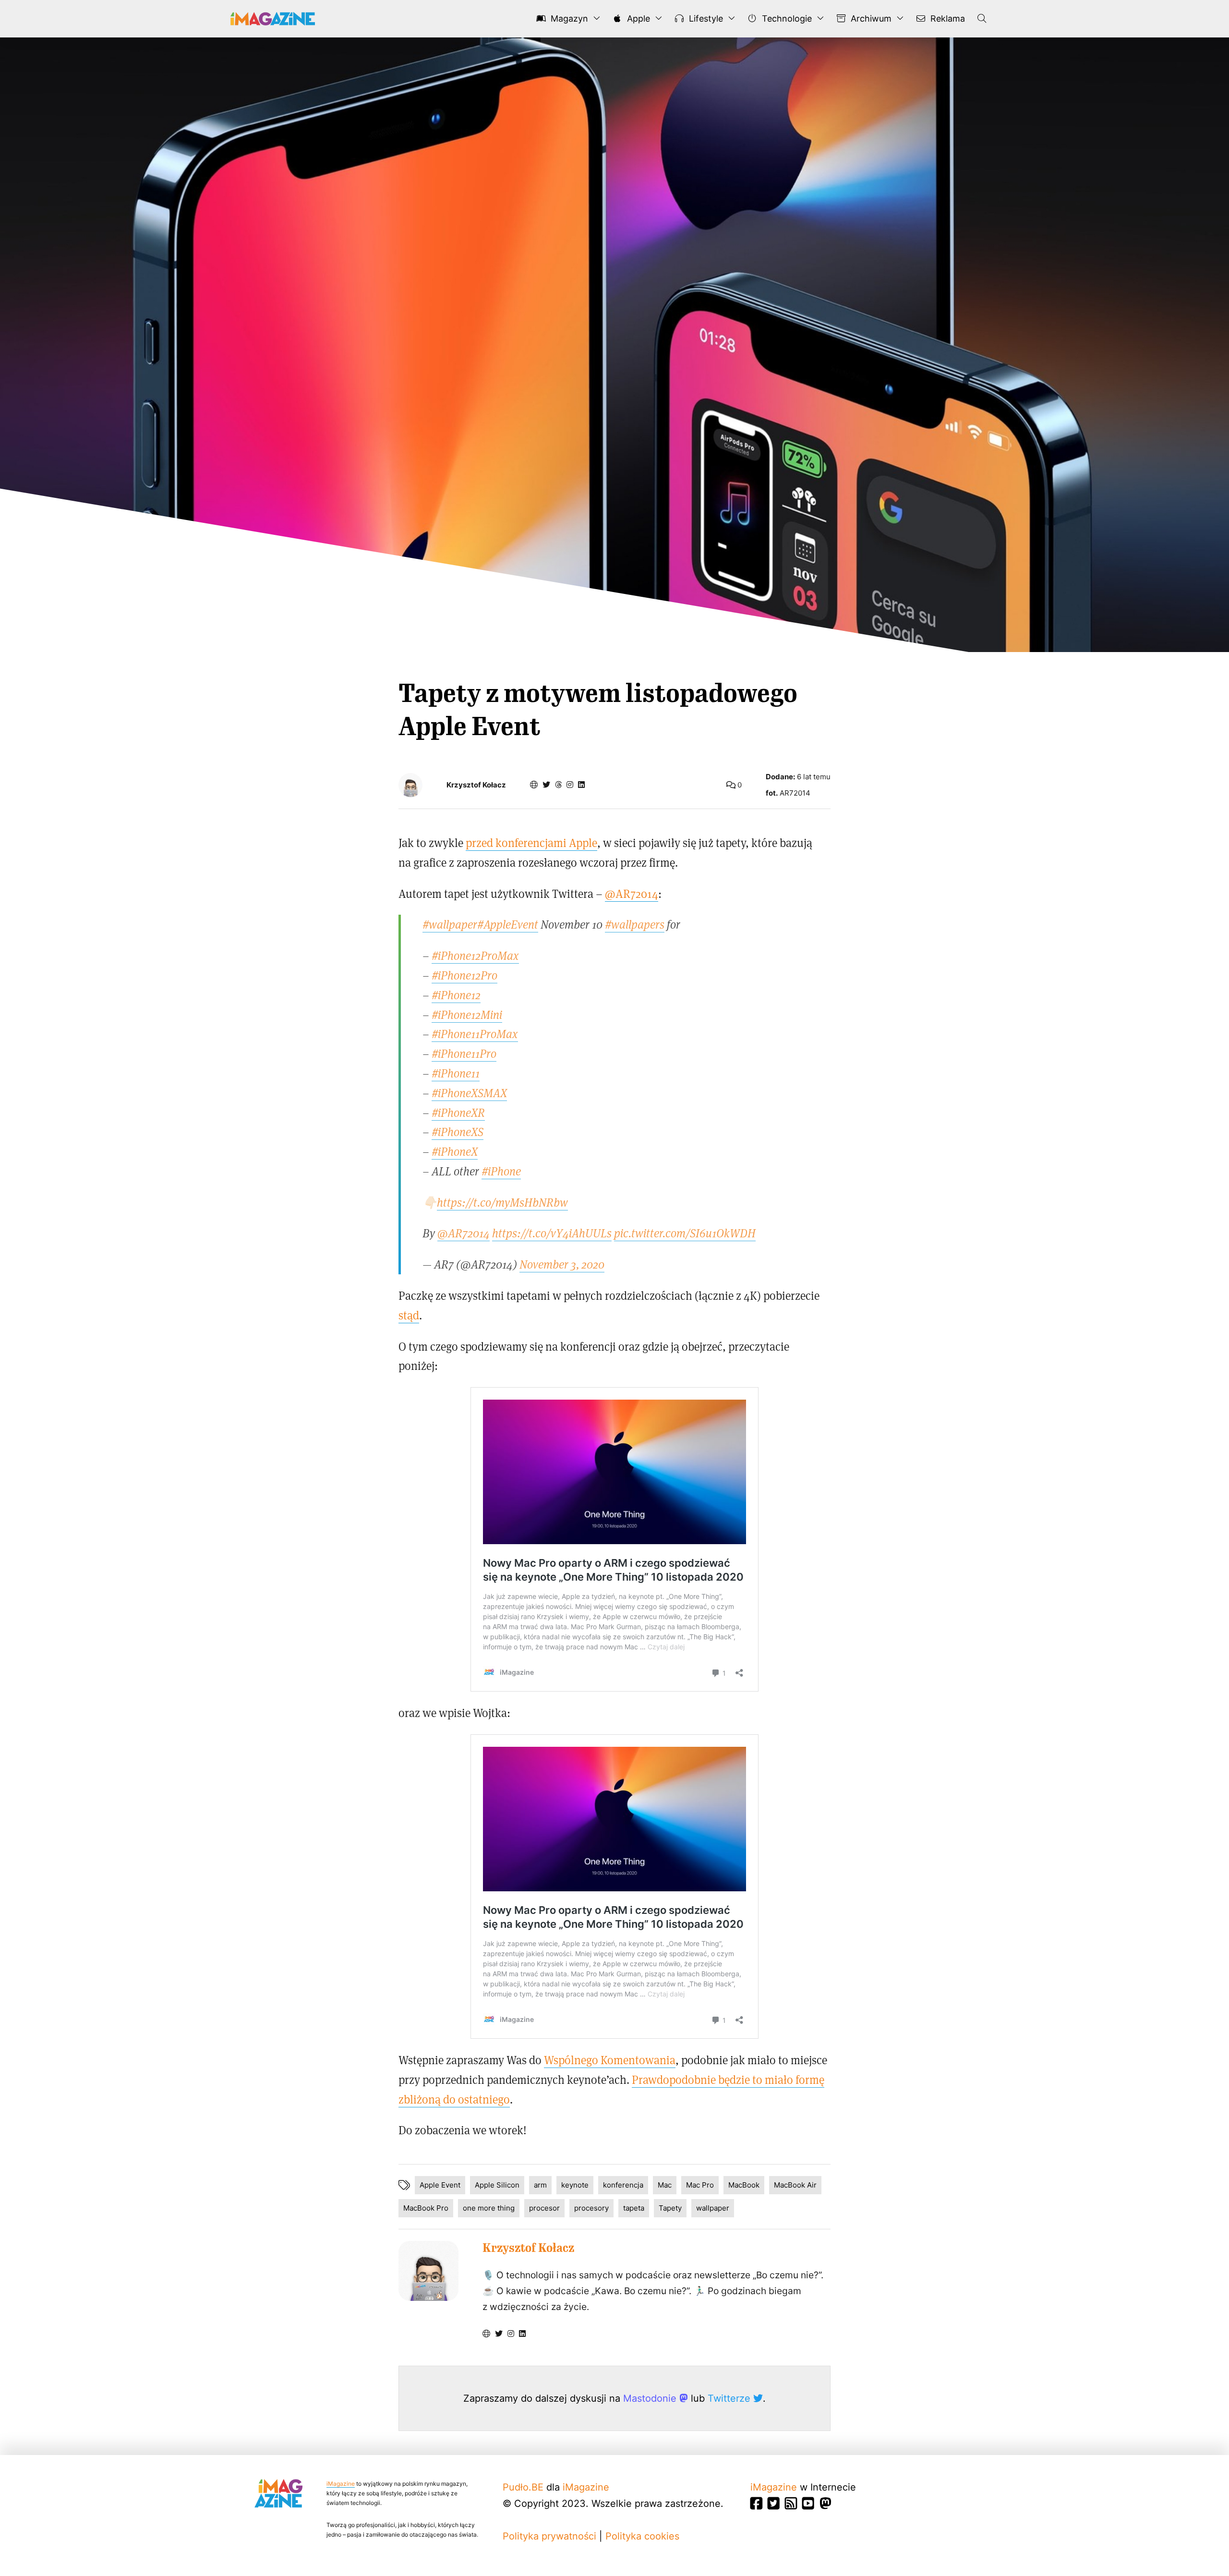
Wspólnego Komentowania (610, 2060)
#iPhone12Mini (467, 1014)
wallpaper (713, 2208)
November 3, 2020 (562, 1264)
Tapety (670, 2208)
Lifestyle (705, 18)
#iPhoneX (455, 1151)
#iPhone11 (456, 1073)
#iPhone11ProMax (475, 1034)
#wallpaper (450, 924)
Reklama (946, 18)
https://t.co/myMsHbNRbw (502, 1202)
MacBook (744, 2185)
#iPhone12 (456, 995)
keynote (575, 2185)
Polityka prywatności (549, 2536)
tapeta (634, 2208)
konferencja (623, 2185)
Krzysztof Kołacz (476, 785)
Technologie (786, 18)
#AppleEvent (508, 924)
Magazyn (568, 18)
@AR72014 (632, 893)
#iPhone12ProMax (475, 955)
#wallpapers (635, 924)
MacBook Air (795, 2185)
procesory (591, 2208)
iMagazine (341, 2484)
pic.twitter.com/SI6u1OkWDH (685, 1233)
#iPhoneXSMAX (469, 1093)
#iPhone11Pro (464, 1053)
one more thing (489, 2208)
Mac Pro (700, 2185)
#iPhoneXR (458, 1112)
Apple (637, 18)
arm (540, 2185)
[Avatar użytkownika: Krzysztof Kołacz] (428, 2271)
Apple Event (440, 2185)
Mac (665, 2185)
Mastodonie (651, 2398)
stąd (409, 1315)
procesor (544, 2208)
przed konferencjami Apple (531, 842)
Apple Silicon (497, 2185)
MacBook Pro (426, 2208)
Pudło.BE (523, 2487)
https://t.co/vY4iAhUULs (552, 1233)
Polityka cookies (642, 2536)
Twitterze (730, 2398)
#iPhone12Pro (464, 975)
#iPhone (501, 1171)
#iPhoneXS (458, 1131)
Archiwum (870, 18)
